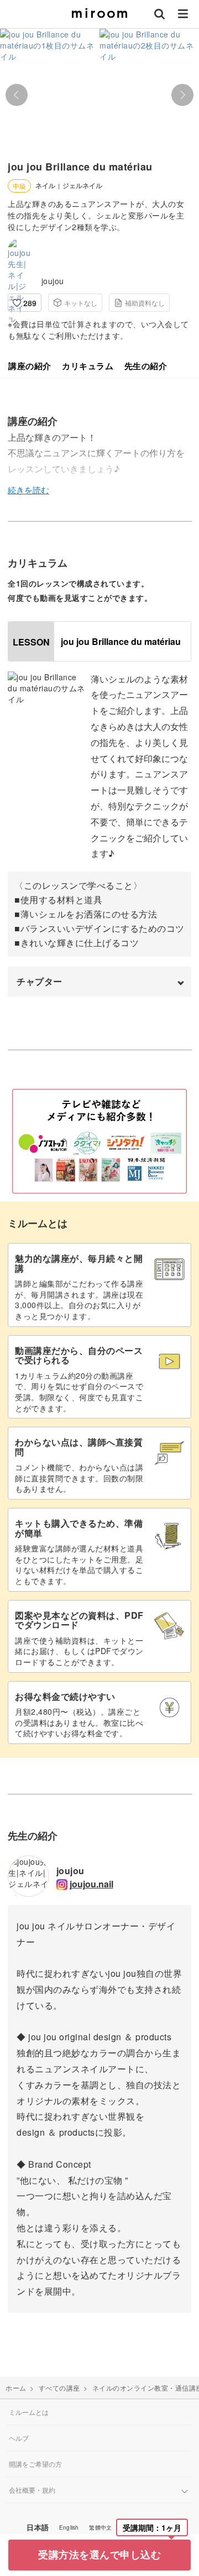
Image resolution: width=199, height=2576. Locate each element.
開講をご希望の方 (35, 2464)
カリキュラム (88, 366)
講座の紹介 (30, 366)
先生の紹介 (146, 366)
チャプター (40, 981)
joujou (53, 281)
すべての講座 (59, 2388)
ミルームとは (29, 2412)
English (69, 2527)
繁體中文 (100, 2527)
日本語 (38, 2527)
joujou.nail (91, 1884)
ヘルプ (19, 2438)
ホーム (16, 2388)
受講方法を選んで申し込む (99, 2554)
